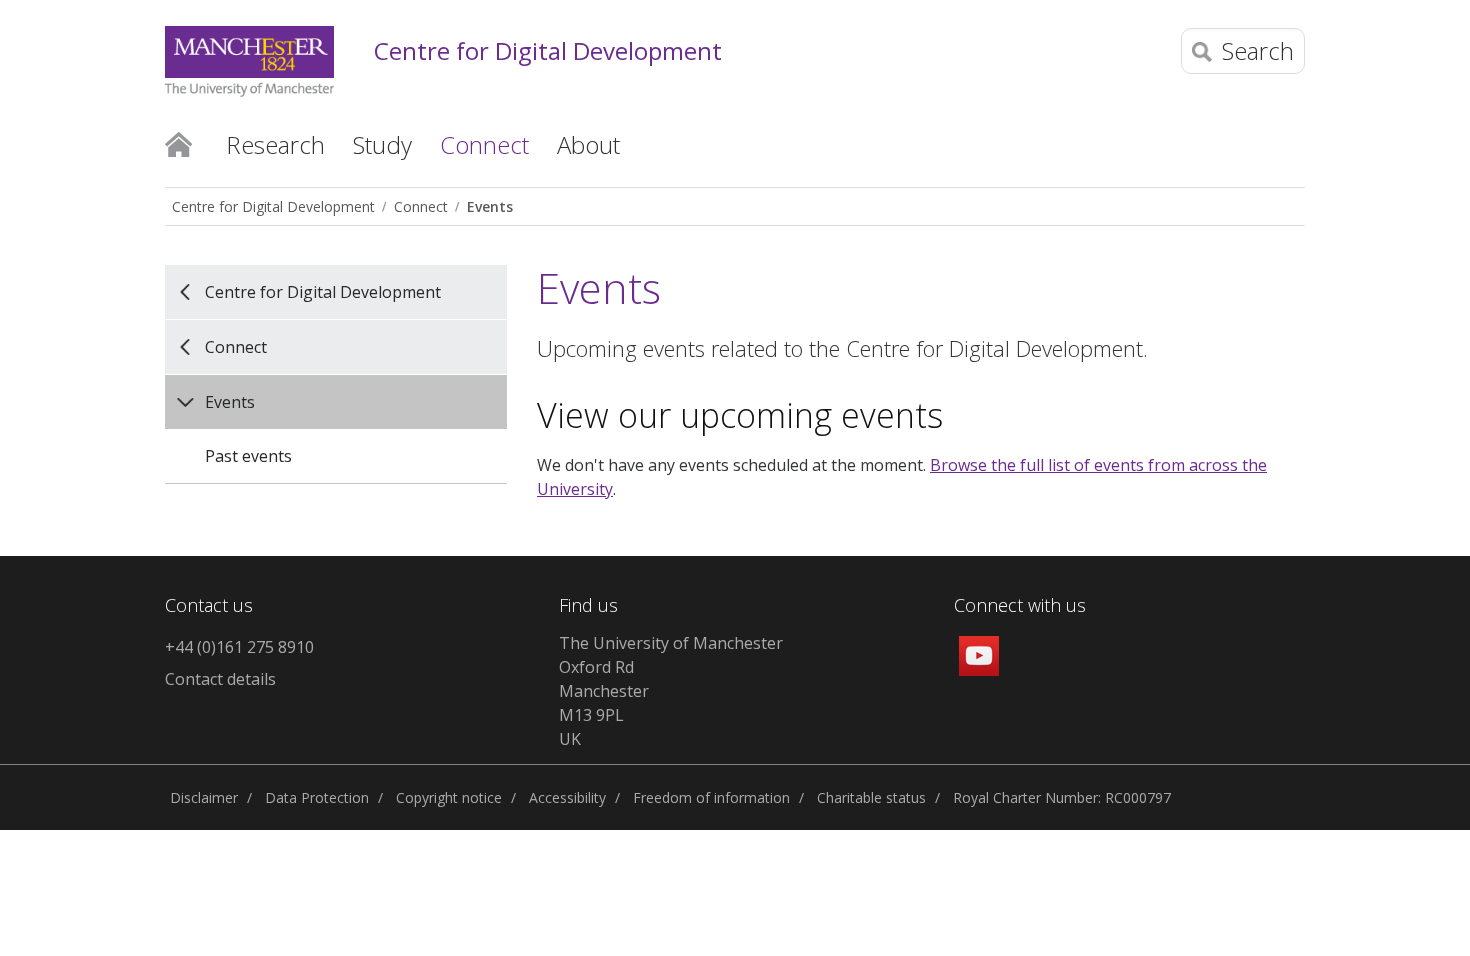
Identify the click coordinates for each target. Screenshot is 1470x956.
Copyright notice (449, 797)
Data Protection (317, 797)
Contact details (220, 679)
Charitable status (871, 797)
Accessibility (567, 797)
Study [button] (382, 144)
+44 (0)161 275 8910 (239, 647)
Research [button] (275, 144)
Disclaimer (204, 797)
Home (178, 143)
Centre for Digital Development (548, 51)
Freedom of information (711, 797)
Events (490, 206)
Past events (248, 456)
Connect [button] (484, 144)
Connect (421, 206)
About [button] (588, 144)
